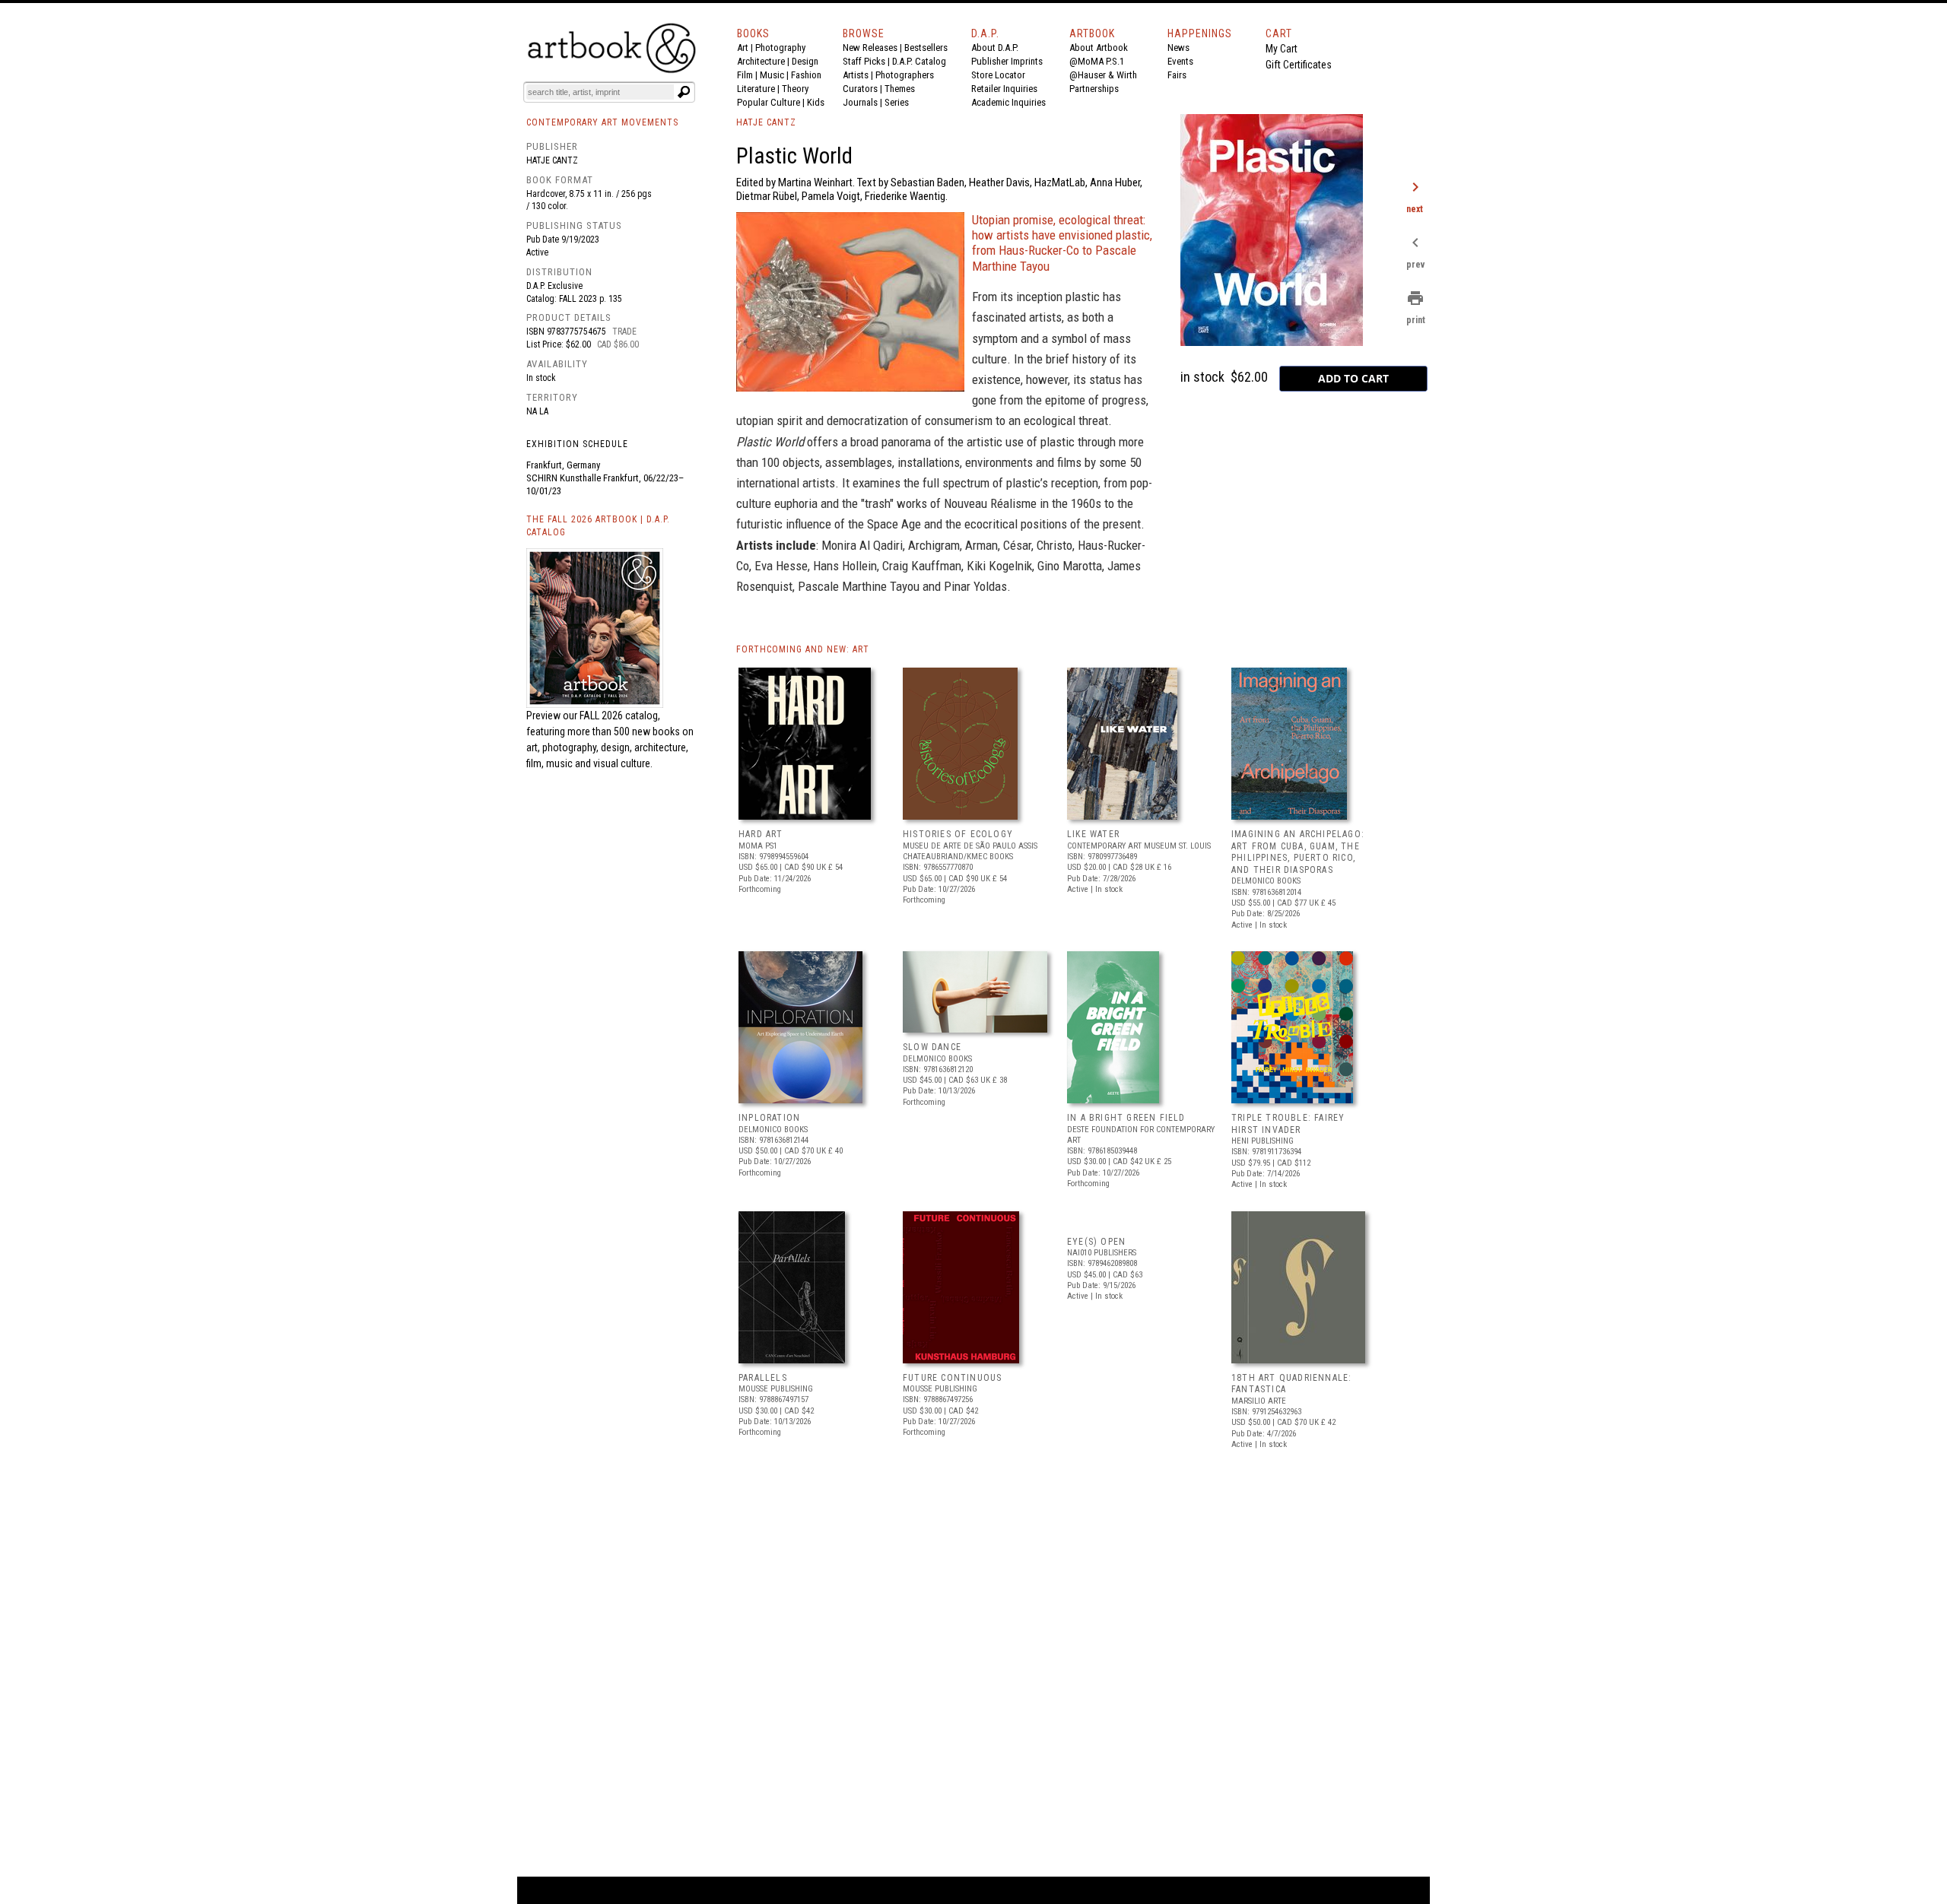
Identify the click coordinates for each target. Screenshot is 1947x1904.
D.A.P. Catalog (919, 61)
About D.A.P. (995, 48)
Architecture (761, 61)
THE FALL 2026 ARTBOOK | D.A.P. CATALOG (598, 526)
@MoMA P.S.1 (1097, 61)
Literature (756, 89)
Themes (900, 89)
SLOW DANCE (932, 1047)
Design (805, 61)
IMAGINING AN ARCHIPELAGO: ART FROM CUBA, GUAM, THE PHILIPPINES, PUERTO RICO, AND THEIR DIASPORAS (1298, 852)
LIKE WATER (1093, 834)
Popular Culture (769, 102)
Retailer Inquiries (1004, 89)
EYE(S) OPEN (1096, 1242)
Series (897, 102)
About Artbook (1099, 48)
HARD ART (761, 834)
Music (772, 75)
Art (743, 48)
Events (1180, 61)
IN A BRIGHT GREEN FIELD (1126, 1118)
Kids (816, 102)
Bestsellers (926, 48)
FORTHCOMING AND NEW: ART (803, 649)
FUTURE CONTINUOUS (952, 1378)
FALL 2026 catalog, (620, 716)
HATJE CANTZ (766, 122)
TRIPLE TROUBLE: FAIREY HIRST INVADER (1288, 1124)
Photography (780, 48)
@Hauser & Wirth (1103, 75)
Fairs (1177, 75)
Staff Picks (864, 61)
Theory (795, 89)
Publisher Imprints (1007, 61)
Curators (860, 89)
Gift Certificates (1299, 65)
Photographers (905, 75)
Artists (856, 75)
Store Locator (998, 75)
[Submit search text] (684, 92)
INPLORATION (769, 1118)
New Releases (870, 48)
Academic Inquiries (1008, 102)
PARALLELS (763, 1378)
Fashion (806, 75)
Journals (860, 102)
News (1178, 48)
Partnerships (1094, 89)
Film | (748, 75)
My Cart (1282, 49)
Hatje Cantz (552, 160)
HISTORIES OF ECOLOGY (958, 834)
